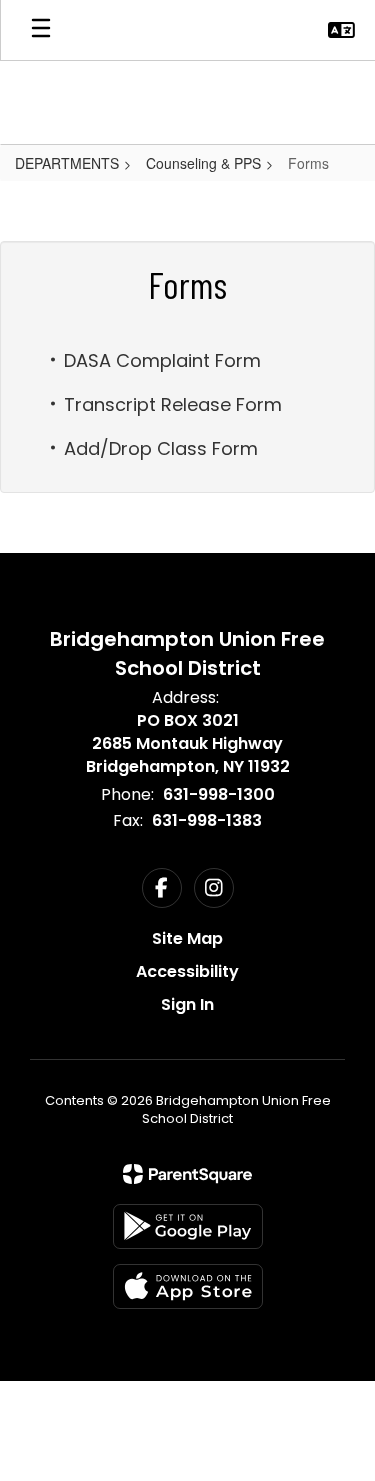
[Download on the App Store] (188, 1286)
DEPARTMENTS (67, 163)
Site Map (187, 938)
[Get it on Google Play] (188, 1226)
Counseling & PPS (203, 163)
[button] (341, 30)
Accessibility (187, 971)
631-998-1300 (219, 794)
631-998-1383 (207, 820)
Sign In (187, 1004)
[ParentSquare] (187, 1174)
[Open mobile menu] (41, 30)
